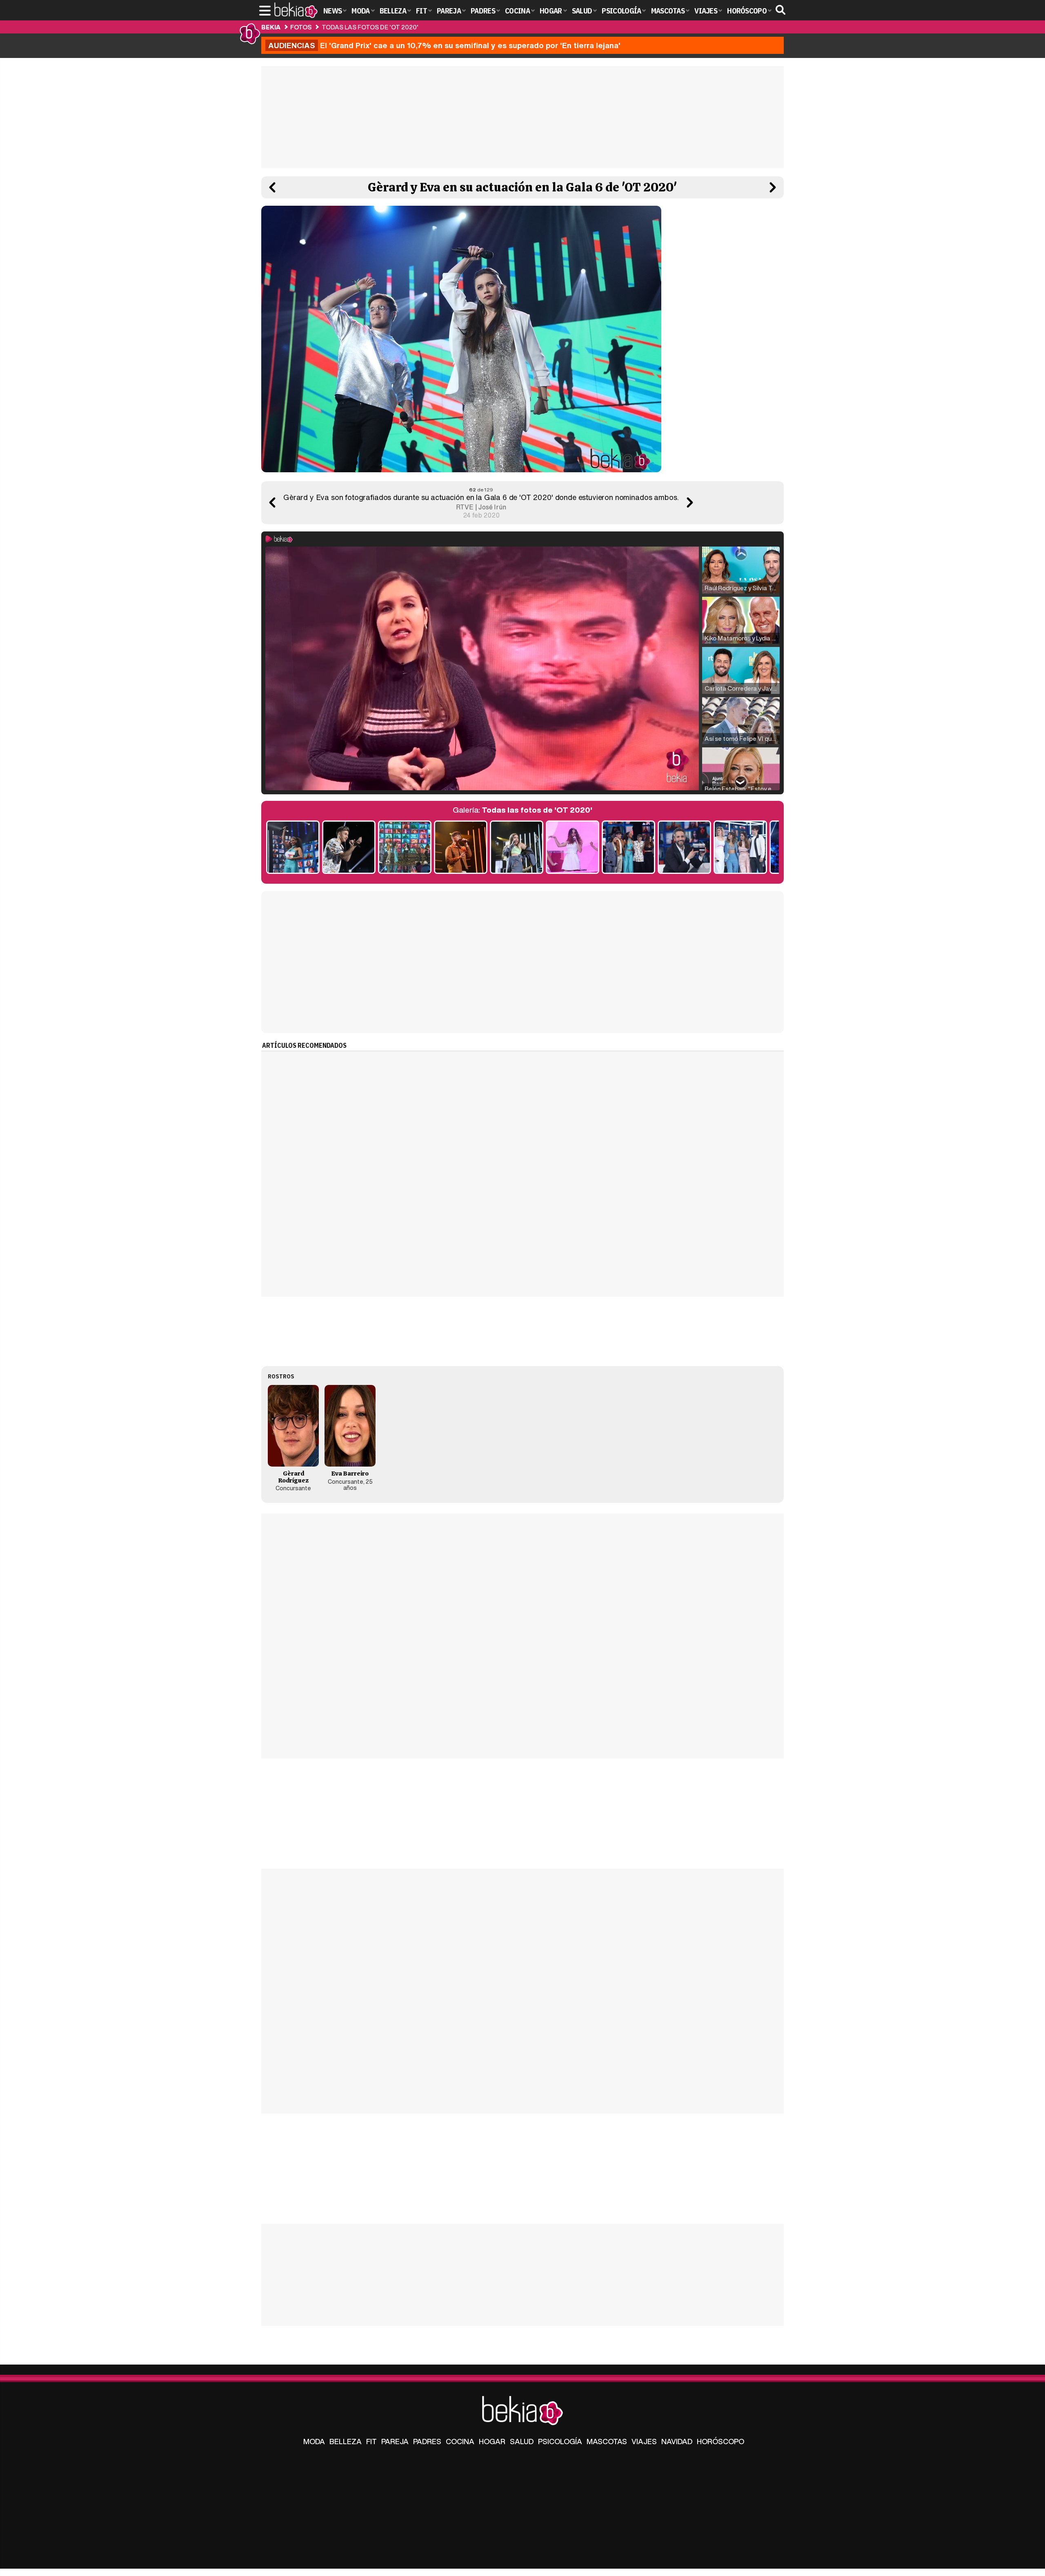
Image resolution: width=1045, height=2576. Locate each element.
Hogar (492, 2441)
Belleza (346, 2441)
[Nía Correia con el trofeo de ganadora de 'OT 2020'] (293, 848)
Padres (427, 2441)
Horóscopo (720, 2441)
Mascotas (607, 2441)
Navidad (677, 2441)
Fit (371, 2441)
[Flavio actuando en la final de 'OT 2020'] (461, 848)
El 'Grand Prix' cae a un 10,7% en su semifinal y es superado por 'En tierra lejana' (444, 45)
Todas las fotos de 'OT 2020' (370, 27)
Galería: (522, 810)
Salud (522, 2441)
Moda (314, 2441)
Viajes (644, 2441)
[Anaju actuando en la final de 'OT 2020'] (573, 848)
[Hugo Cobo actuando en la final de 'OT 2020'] (349, 848)
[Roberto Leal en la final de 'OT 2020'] (684, 848)
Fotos (301, 27)
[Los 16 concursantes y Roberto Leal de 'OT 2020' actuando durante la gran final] (405, 848)
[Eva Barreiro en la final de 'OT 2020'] (517, 848)
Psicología (560, 2441)
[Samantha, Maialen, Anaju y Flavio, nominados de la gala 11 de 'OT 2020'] (740, 848)
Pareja (395, 2441)
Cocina (460, 2441)
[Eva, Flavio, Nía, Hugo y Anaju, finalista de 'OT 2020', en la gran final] (628, 848)
